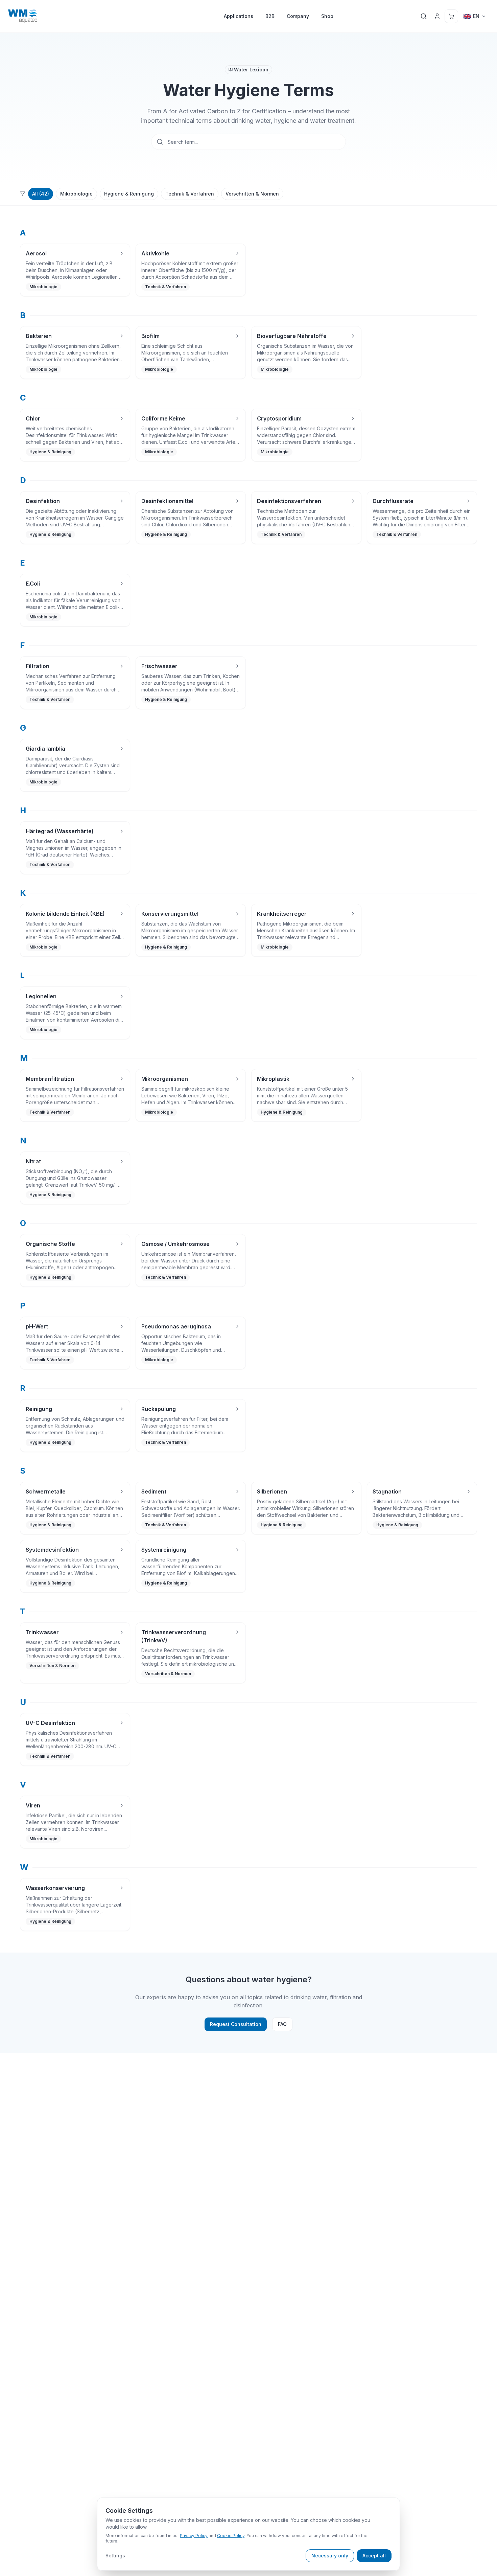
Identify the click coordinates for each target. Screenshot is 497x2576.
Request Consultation (236, 2024)
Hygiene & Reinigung (129, 194)
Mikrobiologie (76, 194)
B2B (270, 16)
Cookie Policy (231, 2536)
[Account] (437, 16)
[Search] (424, 16)
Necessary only (330, 2556)
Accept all (374, 2556)
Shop (327, 16)
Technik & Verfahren (190, 194)
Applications (239, 16)
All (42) (41, 194)
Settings (115, 2556)
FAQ (282, 2024)
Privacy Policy (194, 2536)
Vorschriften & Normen (252, 194)
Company (298, 16)
